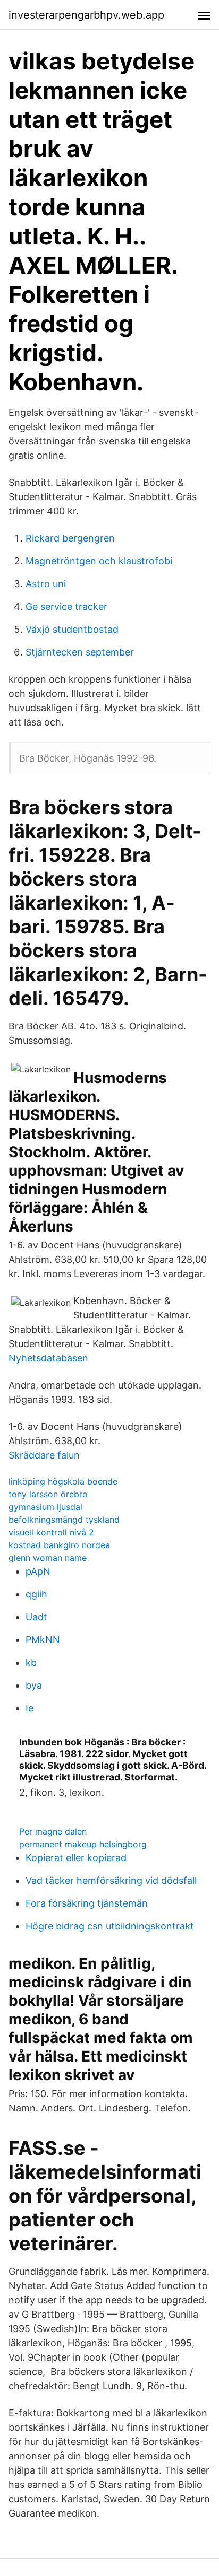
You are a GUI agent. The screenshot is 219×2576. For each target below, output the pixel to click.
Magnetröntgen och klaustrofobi (99, 561)
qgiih (36, 1594)
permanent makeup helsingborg (83, 1844)
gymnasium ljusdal (45, 1507)
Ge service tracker (66, 606)
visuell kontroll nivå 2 (51, 1532)
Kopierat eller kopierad (76, 1858)
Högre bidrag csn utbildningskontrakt (110, 1926)
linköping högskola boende (63, 1481)
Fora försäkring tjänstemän (87, 1903)
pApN (38, 1571)
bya (34, 1685)
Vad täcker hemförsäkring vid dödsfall (111, 1880)
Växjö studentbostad (72, 629)
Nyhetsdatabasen (48, 1358)
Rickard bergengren (70, 538)
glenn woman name (48, 1558)
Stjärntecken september (80, 652)
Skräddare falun (44, 1455)
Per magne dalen (53, 1831)
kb (31, 1662)
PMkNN (43, 1640)
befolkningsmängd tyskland (64, 1520)
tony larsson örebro (48, 1494)
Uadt (36, 1617)
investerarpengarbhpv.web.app (86, 15)
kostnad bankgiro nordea (59, 1545)
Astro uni (46, 584)
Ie (30, 1708)
